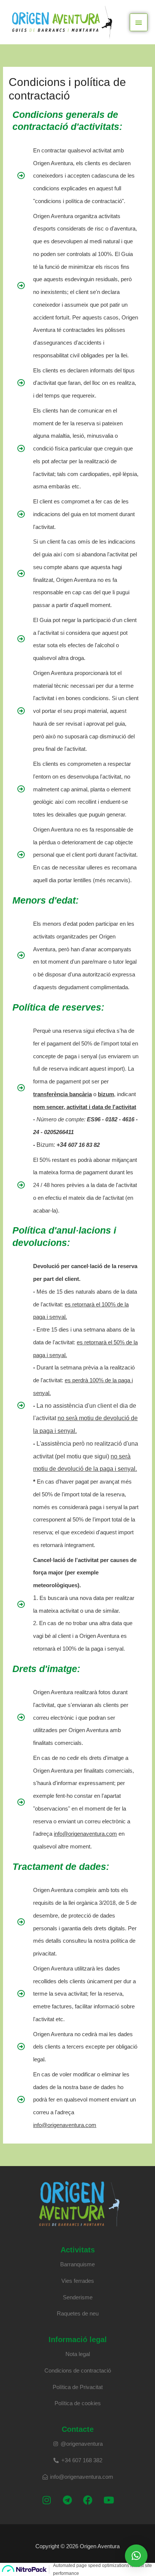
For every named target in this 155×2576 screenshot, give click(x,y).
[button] (136, 2556)
